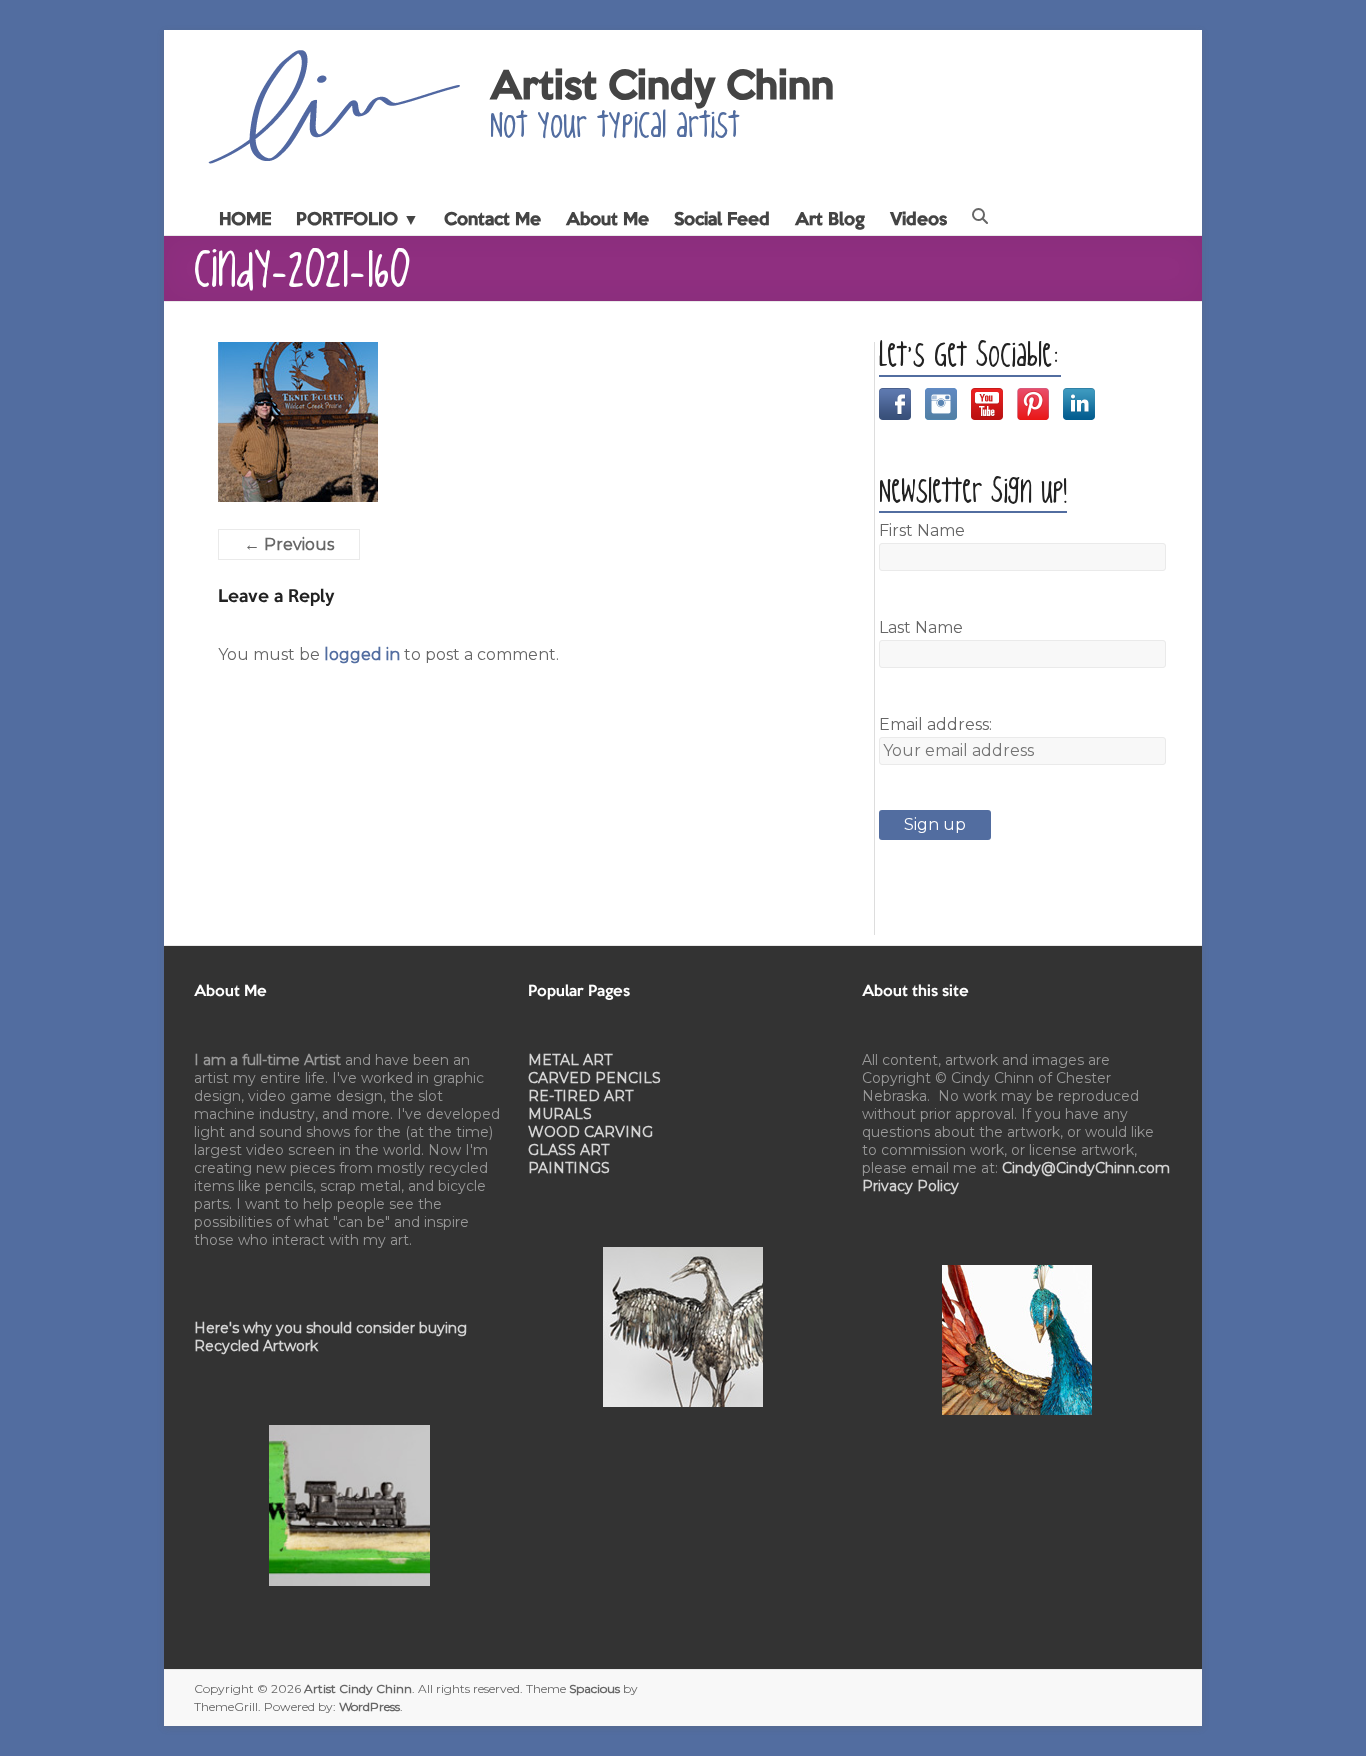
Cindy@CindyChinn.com (1086, 1168)
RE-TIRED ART (580, 1096)
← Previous (289, 544)
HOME (245, 220)
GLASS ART (568, 1150)
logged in (362, 654)
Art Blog (830, 220)
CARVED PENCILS (594, 1078)
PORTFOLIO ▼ (357, 220)
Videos (918, 220)
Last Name (921, 627)
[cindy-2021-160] (298, 353)
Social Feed (722, 220)
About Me (607, 220)
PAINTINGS (569, 1168)
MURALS (560, 1114)
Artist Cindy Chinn (662, 88)
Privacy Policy (910, 1186)
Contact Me (492, 220)
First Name (922, 530)
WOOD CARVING (590, 1132)
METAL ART (570, 1060)
